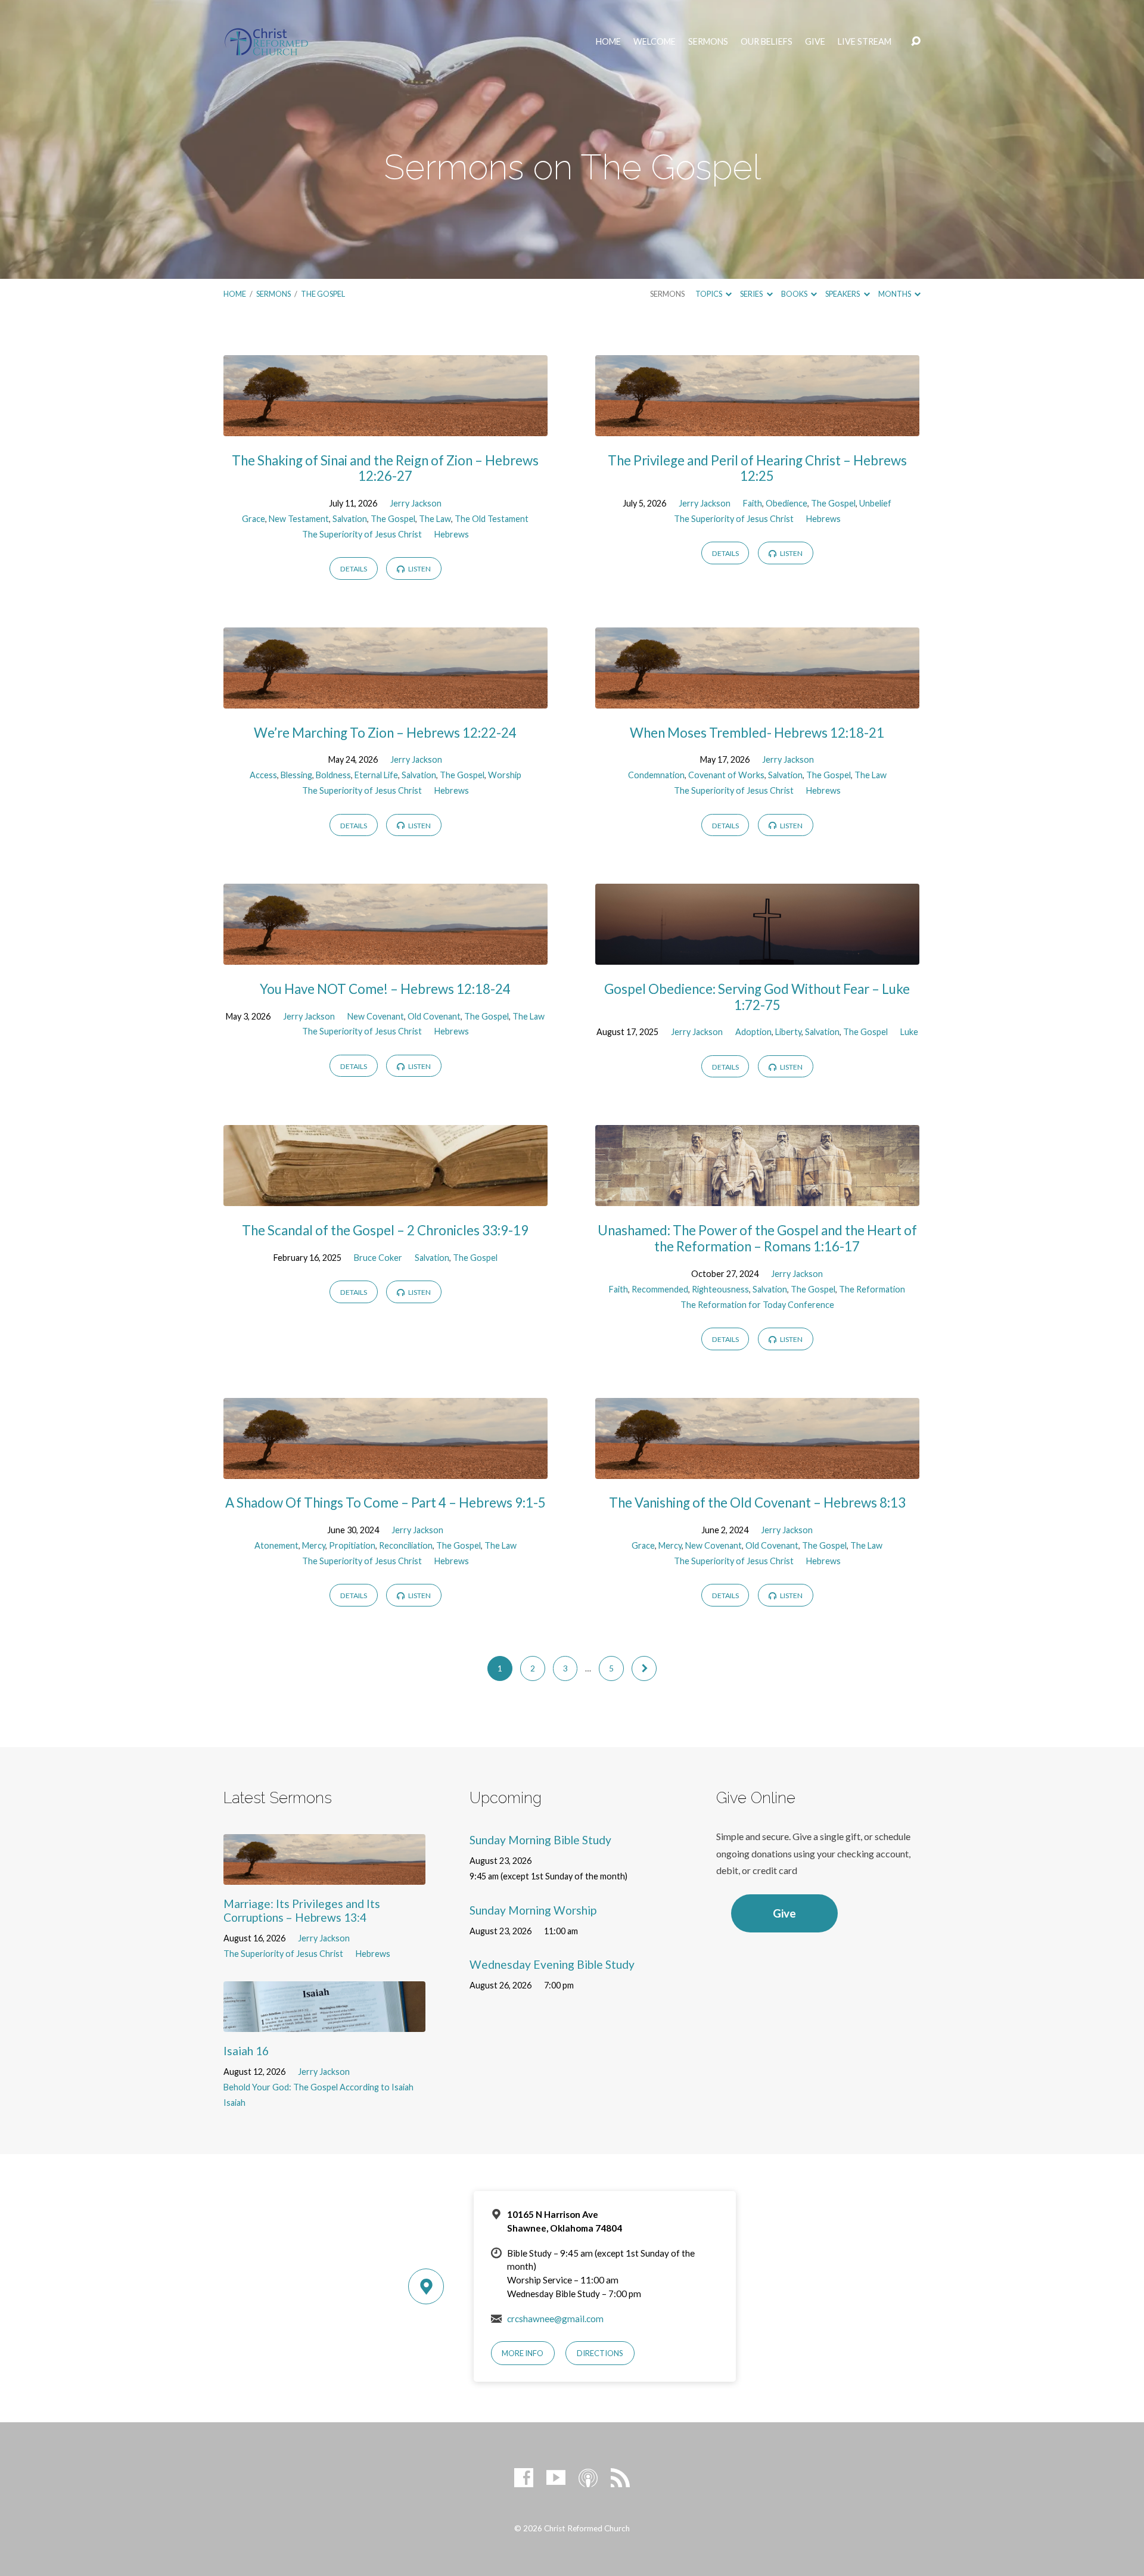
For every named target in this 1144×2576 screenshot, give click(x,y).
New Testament (299, 519)
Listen (419, 569)
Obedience (786, 503)
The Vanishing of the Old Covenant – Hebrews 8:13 (757, 1503)
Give (815, 42)
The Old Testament (492, 519)
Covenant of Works (726, 775)
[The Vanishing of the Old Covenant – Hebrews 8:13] (757, 1470)
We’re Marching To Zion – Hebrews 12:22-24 (385, 733)
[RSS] (620, 2478)
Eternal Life (376, 775)
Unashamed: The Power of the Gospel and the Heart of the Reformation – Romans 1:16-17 (757, 1238)
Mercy (314, 1545)
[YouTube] (556, 2478)
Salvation (350, 519)
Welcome (655, 42)
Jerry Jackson (416, 503)
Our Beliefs (767, 42)
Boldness (333, 775)
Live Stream (865, 42)
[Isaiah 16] (324, 2023)
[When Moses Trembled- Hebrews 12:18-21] (757, 699)
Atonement (276, 1545)
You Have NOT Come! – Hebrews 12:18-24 (385, 989)
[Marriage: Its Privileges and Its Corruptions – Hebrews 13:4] (324, 1876)
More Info (523, 2353)
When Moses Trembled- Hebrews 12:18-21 (757, 733)
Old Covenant (434, 1016)
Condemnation (656, 775)
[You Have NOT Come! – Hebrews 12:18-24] (386, 955)
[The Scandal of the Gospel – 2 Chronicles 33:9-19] (386, 1197)
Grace (254, 519)
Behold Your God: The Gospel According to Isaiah (318, 2087)
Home (608, 42)
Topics (709, 294)
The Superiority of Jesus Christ (362, 534)
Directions (600, 2353)
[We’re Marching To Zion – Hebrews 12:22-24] (386, 699)
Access (263, 775)
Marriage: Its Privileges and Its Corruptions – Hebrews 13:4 (302, 1910)
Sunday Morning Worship (533, 1910)
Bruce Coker (378, 1258)
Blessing (296, 775)
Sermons (708, 42)
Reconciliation (406, 1545)
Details (354, 569)
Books (795, 294)
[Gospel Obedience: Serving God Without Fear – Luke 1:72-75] (757, 955)
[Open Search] (916, 42)
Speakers (843, 294)
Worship (505, 775)
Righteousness (720, 1289)
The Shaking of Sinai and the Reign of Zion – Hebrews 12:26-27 (385, 468)
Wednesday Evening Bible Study (552, 1964)
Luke (909, 1032)
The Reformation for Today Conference (757, 1305)
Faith (753, 503)
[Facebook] (524, 2478)
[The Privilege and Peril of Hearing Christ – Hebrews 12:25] (757, 427)
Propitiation (352, 1545)
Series (752, 294)
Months (895, 294)
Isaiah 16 (246, 2051)
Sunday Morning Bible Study (540, 1840)
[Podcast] (588, 2478)
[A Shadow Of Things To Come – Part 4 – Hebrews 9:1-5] (386, 1470)
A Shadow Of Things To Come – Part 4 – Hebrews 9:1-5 (386, 1503)
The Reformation (872, 1289)
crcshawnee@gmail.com (555, 2319)
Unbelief (875, 503)
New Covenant (376, 1016)
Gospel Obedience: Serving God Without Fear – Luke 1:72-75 (757, 997)
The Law (435, 519)
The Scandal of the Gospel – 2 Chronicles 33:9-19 (385, 1230)
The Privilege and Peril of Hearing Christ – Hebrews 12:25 (757, 468)
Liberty (788, 1032)
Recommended (660, 1289)
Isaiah (234, 2103)
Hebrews (452, 534)
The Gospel (323, 294)
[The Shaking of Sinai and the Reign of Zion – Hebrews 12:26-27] (386, 427)
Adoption (753, 1032)
